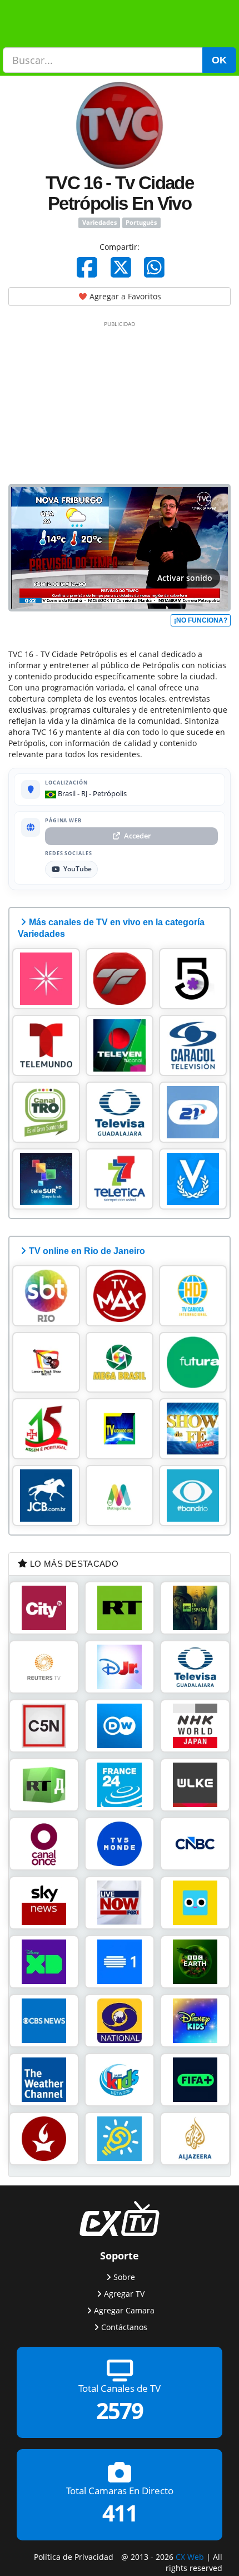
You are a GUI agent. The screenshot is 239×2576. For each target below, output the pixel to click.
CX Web (190, 2556)
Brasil (66, 793)
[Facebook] (87, 267)
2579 (120, 2410)
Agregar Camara (124, 2310)
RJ (84, 793)
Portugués (141, 223)
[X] (121, 267)
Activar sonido (185, 578)
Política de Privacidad (74, 2556)
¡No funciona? (201, 620)
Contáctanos (124, 2327)
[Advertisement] (120, 401)
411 (120, 2513)
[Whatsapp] (154, 267)
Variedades (99, 223)
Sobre (124, 2277)
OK (219, 60)
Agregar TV (124, 2294)
